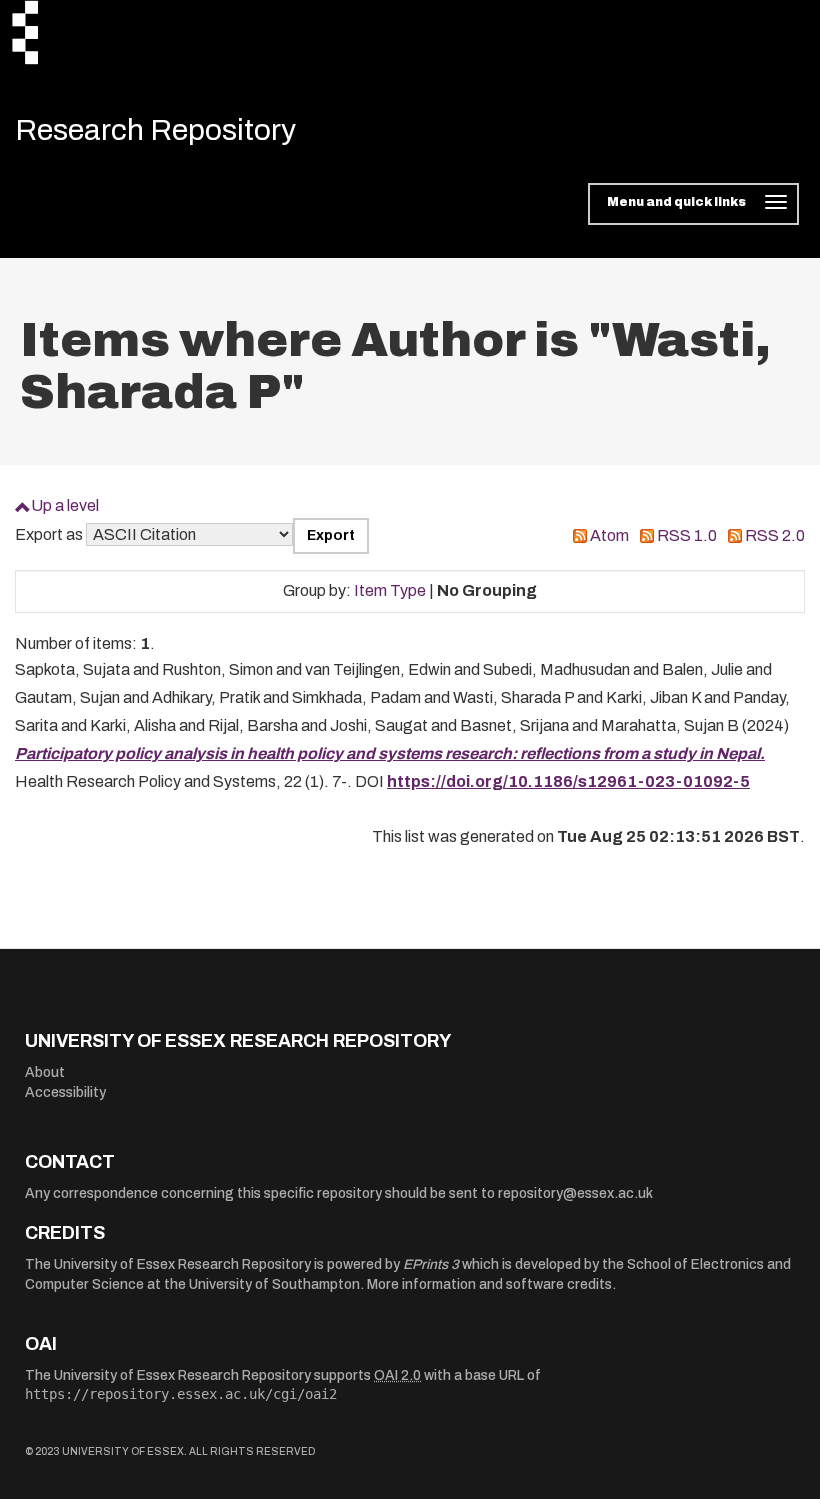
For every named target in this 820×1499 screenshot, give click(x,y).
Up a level (65, 505)
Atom (609, 535)
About (45, 1072)
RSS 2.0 (775, 535)
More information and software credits (489, 1284)
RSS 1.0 (687, 535)
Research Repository (155, 130)
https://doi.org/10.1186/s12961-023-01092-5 (568, 781)
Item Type (390, 590)
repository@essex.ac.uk (575, 1193)
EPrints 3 (431, 1264)
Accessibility (65, 1092)
